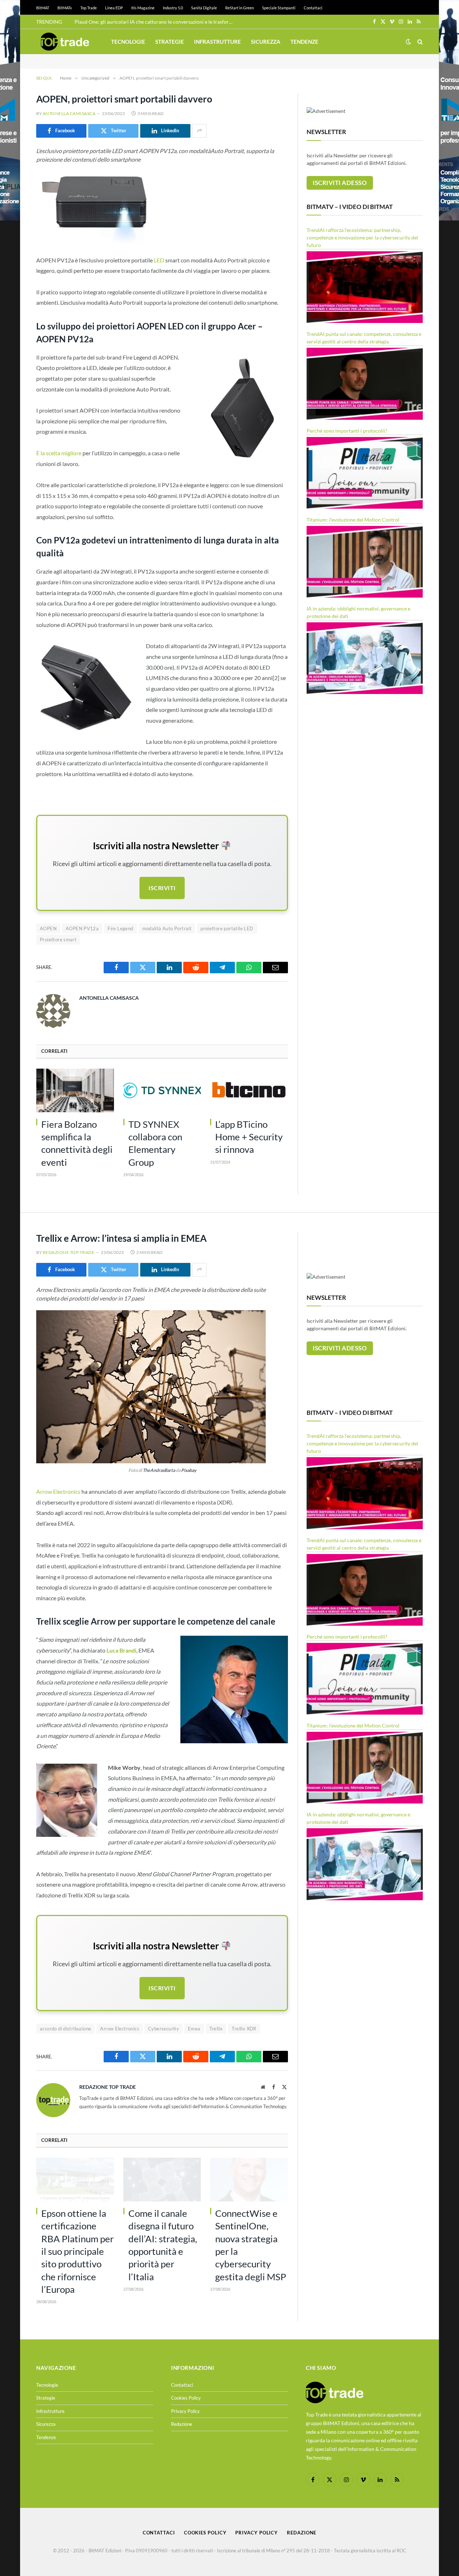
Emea (194, 2029)
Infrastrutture (217, 42)
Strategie (170, 42)
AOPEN (48, 928)
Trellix (216, 2029)
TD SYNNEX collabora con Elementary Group (155, 1143)
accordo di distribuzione (65, 2029)
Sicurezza (266, 42)
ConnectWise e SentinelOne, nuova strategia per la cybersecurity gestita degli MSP (251, 2245)
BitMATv (65, 8)
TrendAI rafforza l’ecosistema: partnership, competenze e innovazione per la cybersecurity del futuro (362, 237)
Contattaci (313, 8)
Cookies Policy (186, 2398)
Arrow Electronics (58, 1491)
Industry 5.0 (173, 8)
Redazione (182, 2424)
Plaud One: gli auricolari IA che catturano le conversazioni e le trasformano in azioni (155, 22)
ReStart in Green (240, 8)
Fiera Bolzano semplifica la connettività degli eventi (77, 1143)
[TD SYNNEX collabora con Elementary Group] (162, 1090)
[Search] (419, 42)
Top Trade (89, 8)
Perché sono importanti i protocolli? (347, 431)
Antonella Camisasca (69, 113)
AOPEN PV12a (82, 928)
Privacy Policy (185, 2411)
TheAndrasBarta (159, 1470)
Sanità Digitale (204, 8)
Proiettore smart (58, 940)
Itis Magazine (143, 8)
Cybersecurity (164, 2029)
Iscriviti (162, 888)
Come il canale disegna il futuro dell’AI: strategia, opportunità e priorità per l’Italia (163, 2245)
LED (159, 260)
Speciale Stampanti (279, 8)
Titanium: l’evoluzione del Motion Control (353, 520)
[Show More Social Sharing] (199, 131)
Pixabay (189, 1470)
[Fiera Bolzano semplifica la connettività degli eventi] (75, 1090)
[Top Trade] (65, 42)
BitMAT (43, 8)
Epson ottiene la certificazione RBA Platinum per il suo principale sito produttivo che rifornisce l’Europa (77, 2251)
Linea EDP (114, 8)
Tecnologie (128, 42)
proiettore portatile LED (227, 928)
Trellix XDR (244, 2029)
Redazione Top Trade (68, 1252)
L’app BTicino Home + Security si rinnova (249, 1137)
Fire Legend (120, 928)
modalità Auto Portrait (167, 928)
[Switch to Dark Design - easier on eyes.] (408, 42)
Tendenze (304, 42)
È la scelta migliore (59, 453)
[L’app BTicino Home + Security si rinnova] (249, 1090)
